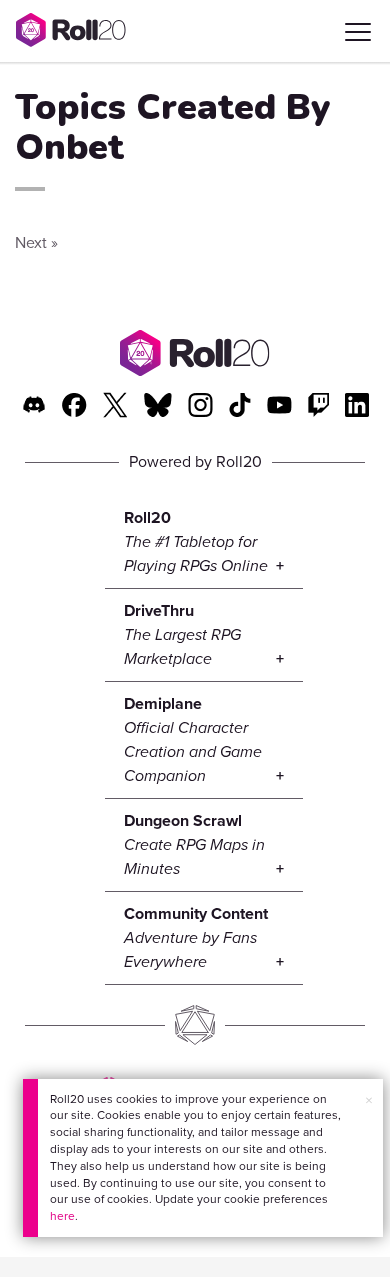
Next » (36, 242)
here (62, 1216)
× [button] (369, 1100)
